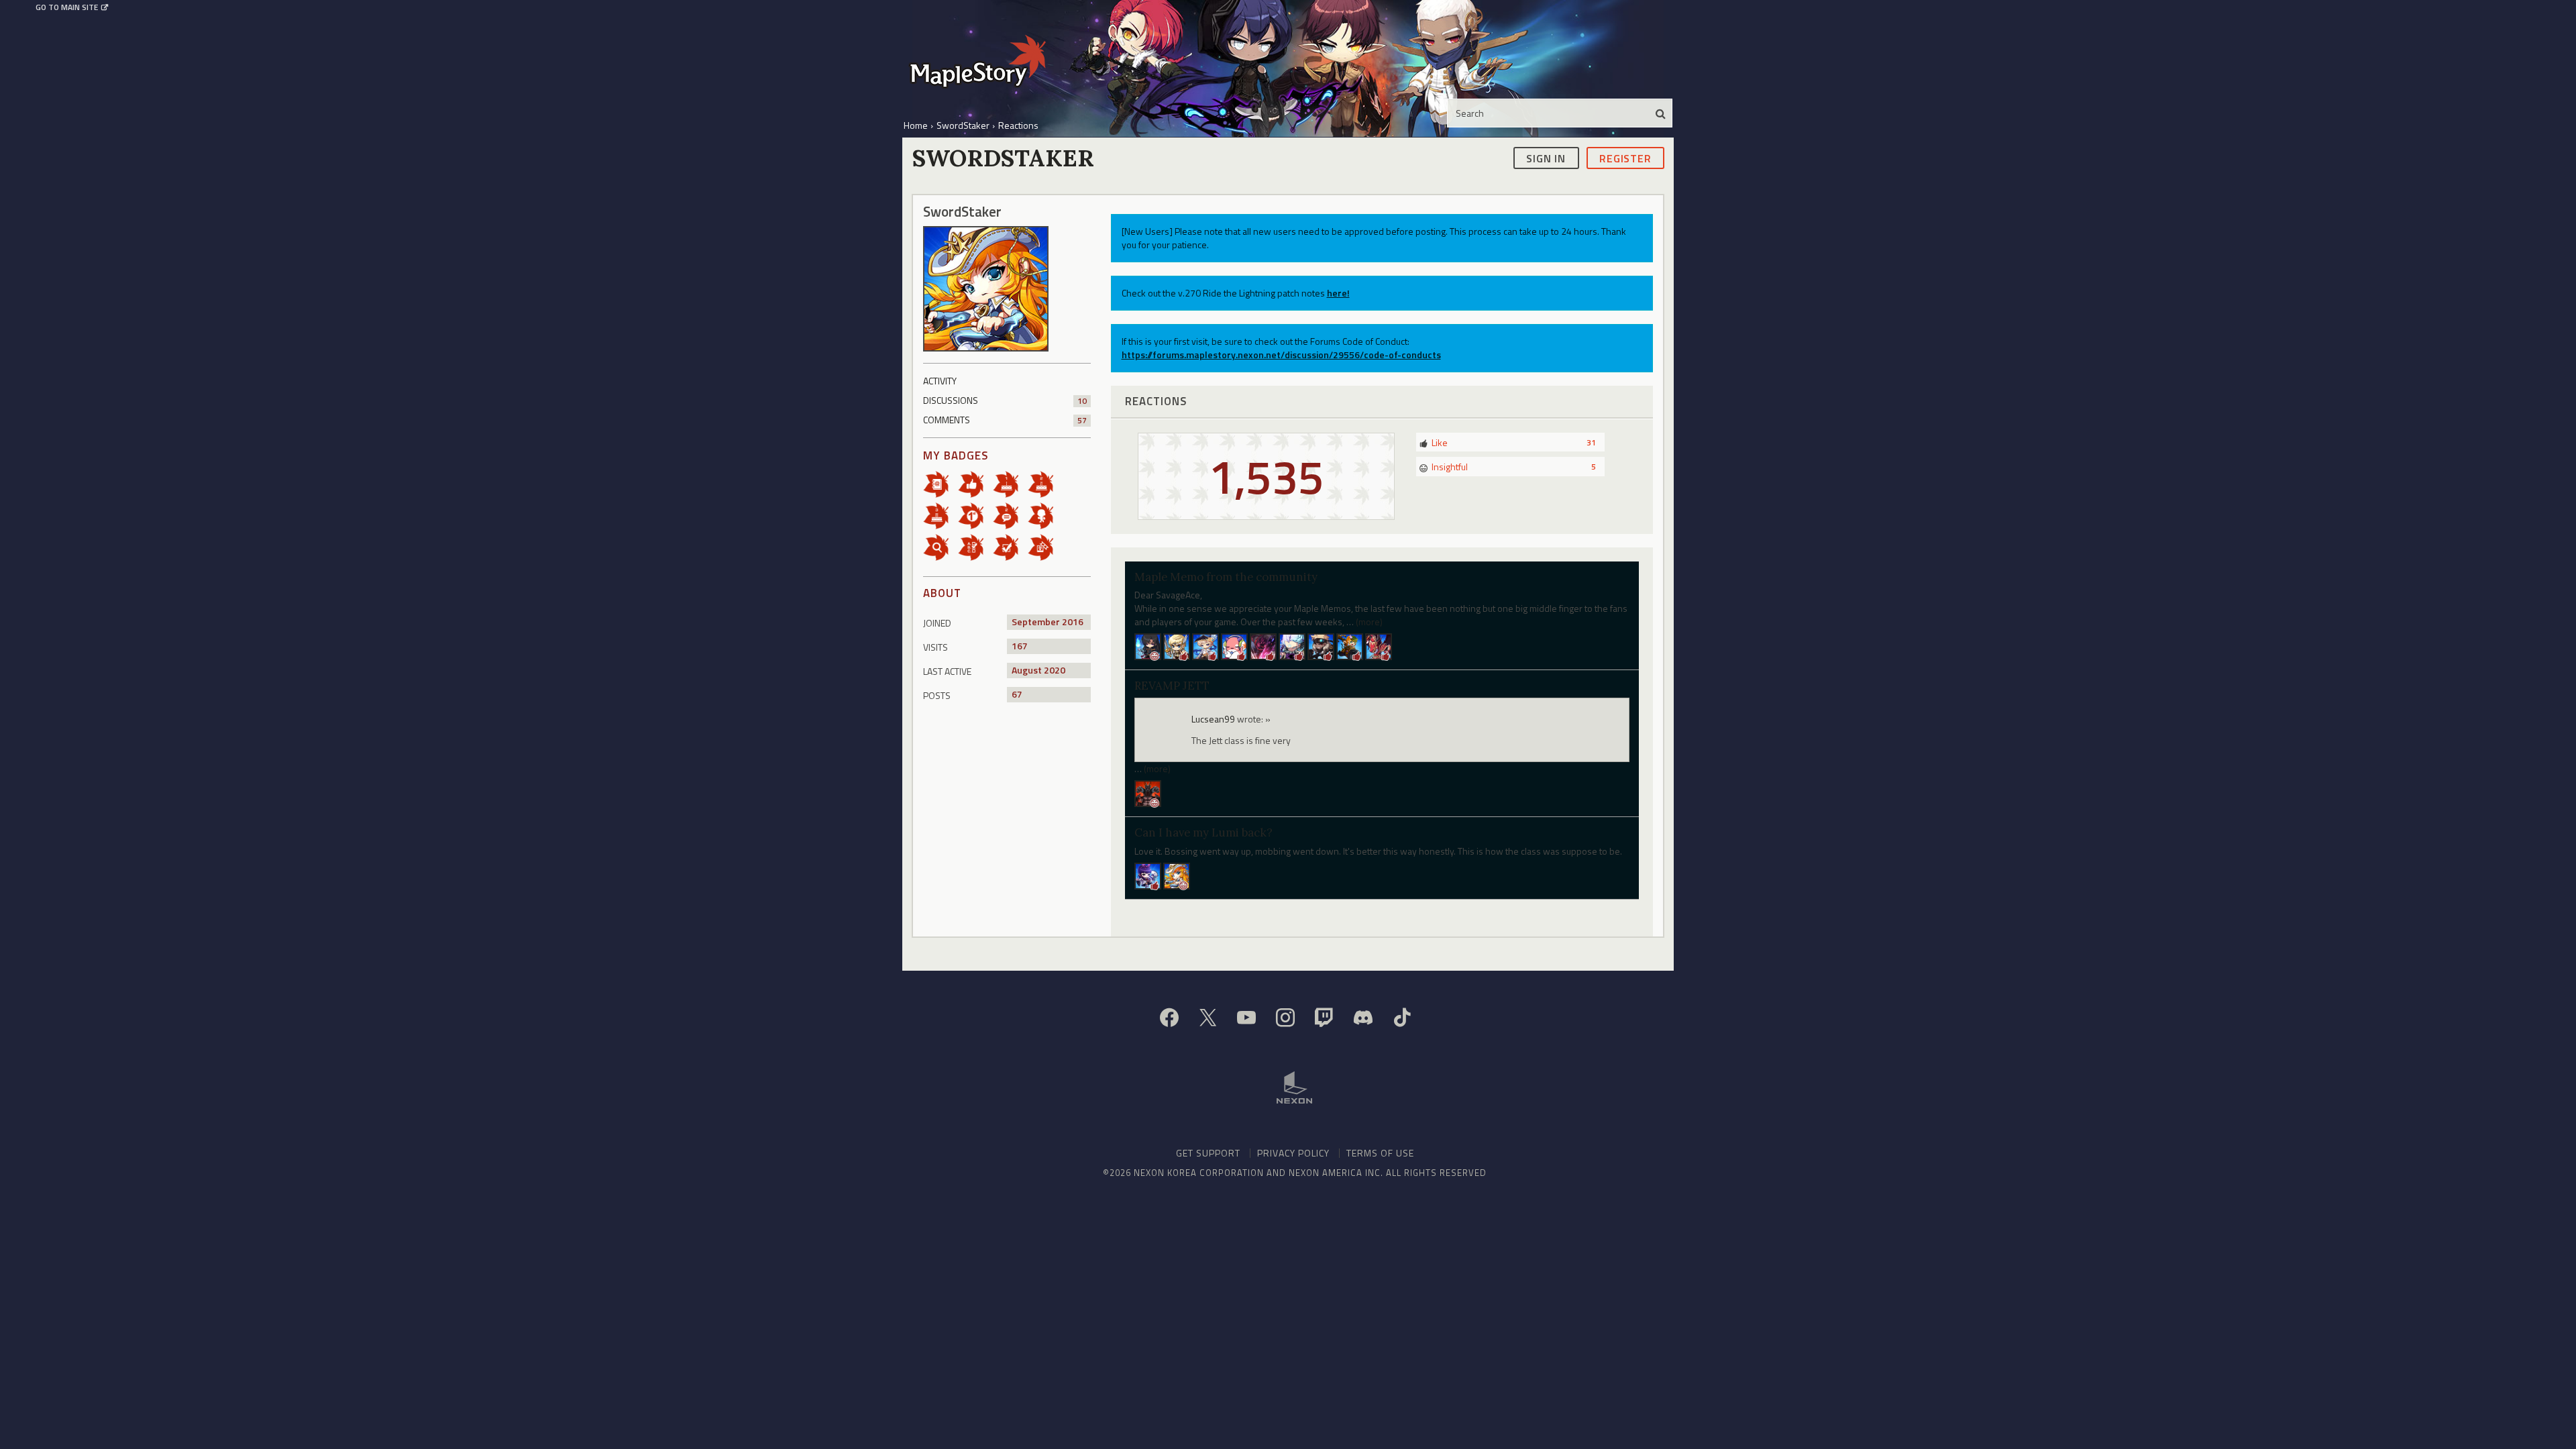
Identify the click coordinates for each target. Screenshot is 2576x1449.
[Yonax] (1148, 874)
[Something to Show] (1045, 546)
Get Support (1208, 1153)
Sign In (1546, 158)
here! (1338, 293)
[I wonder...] (941, 546)
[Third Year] (941, 515)
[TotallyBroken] (1177, 646)
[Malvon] (1321, 646)
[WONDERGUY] (1234, 646)
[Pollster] (975, 546)
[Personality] (1045, 515)
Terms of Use (1380, 1153)
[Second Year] (1045, 483)
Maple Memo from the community (1226, 577)
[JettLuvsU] (1177, 874)
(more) (1369, 622)
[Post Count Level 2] (1010, 515)
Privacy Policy (1293, 1153)
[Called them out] (941, 483)
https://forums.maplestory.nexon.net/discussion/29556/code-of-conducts (1281, 355)
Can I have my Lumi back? (1203, 833)
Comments (1005, 420)
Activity (940, 381)
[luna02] (1350, 646)
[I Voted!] (1010, 546)
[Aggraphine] (1148, 646)
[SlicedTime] (1205, 646)
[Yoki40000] (1148, 792)
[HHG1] (1292, 646)
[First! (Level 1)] (975, 515)
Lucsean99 (1213, 719)
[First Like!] (975, 483)
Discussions (1005, 400)
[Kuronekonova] (1263, 646)
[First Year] (1010, 483)
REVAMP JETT (1172, 686)
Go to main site (67, 7)
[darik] (1379, 646)
